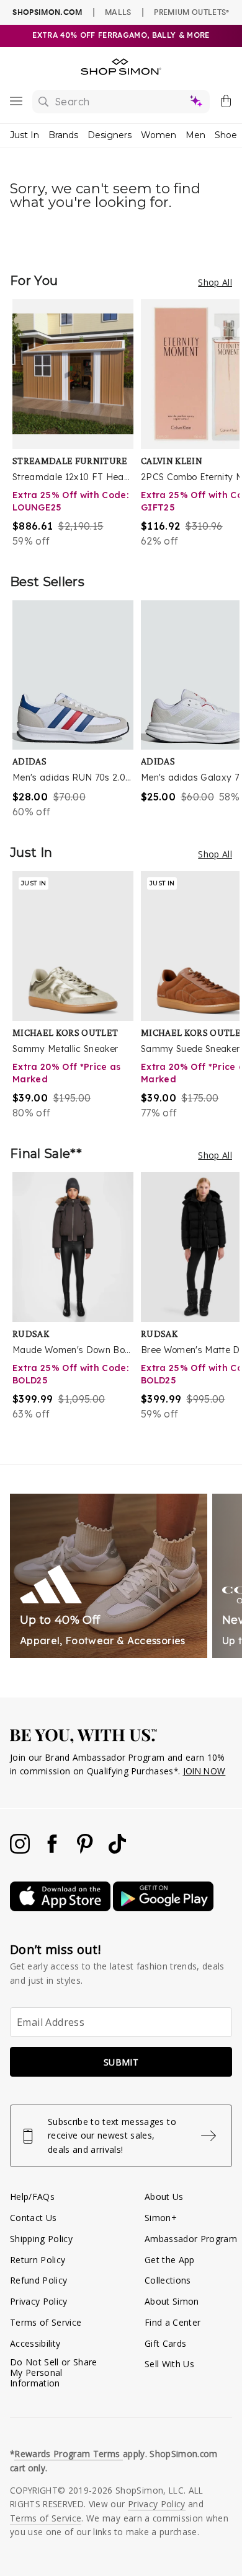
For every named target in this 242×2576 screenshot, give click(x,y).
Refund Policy (38, 2280)
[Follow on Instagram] (21, 1850)
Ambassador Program (191, 2239)
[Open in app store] (61, 1908)
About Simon (172, 2301)
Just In (25, 135)
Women (159, 135)
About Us (164, 2197)
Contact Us (33, 2218)
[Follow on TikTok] (117, 1850)
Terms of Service (46, 2322)
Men (195, 135)
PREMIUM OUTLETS (191, 12)
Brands (63, 135)
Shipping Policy (41, 2239)
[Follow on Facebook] (53, 1850)
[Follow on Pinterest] (86, 1850)
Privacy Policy (39, 2301)
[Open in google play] (163, 1908)
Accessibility (35, 2343)
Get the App (170, 2260)
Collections (168, 2280)
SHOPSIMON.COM (47, 12)
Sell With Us (169, 2364)
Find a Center (173, 2322)
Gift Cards (165, 2343)
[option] (77, 424)
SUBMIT (121, 2062)
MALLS (118, 12)
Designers (110, 135)
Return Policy (38, 2260)
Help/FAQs (32, 2197)
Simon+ (161, 2218)
